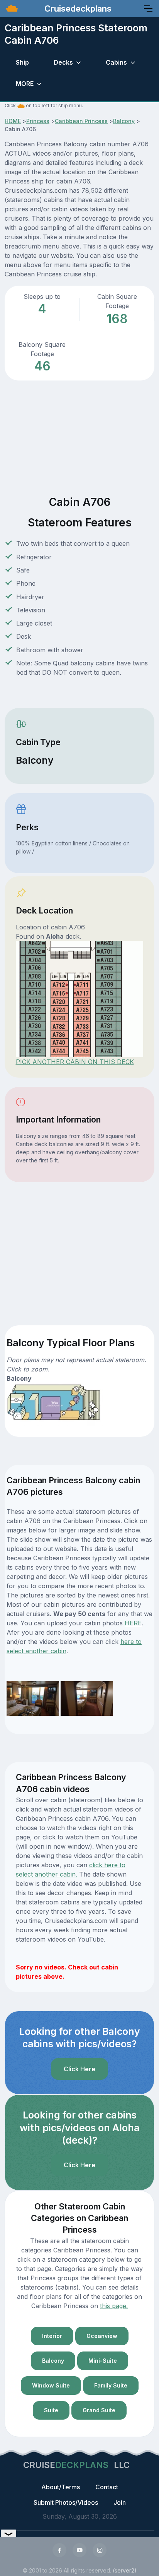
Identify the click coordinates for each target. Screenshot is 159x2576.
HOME (13, 121)
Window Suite (51, 2385)
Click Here (79, 2069)
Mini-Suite (103, 2361)
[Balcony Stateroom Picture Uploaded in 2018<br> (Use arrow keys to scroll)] (33, 1698)
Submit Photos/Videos (66, 2502)
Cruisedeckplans (77, 9)
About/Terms (61, 2487)
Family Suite (111, 2385)
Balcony (124, 121)
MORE (25, 84)
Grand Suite (99, 2410)
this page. (114, 2306)
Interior (52, 2336)
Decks (63, 62)
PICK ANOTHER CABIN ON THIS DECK (75, 1062)
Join (120, 2502)
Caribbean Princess (81, 121)
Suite (51, 2410)
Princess (38, 121)
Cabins (116, 62)
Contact (107, 2487)
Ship (22, 62)
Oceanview (102, 2336)
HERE (133, 1623)
